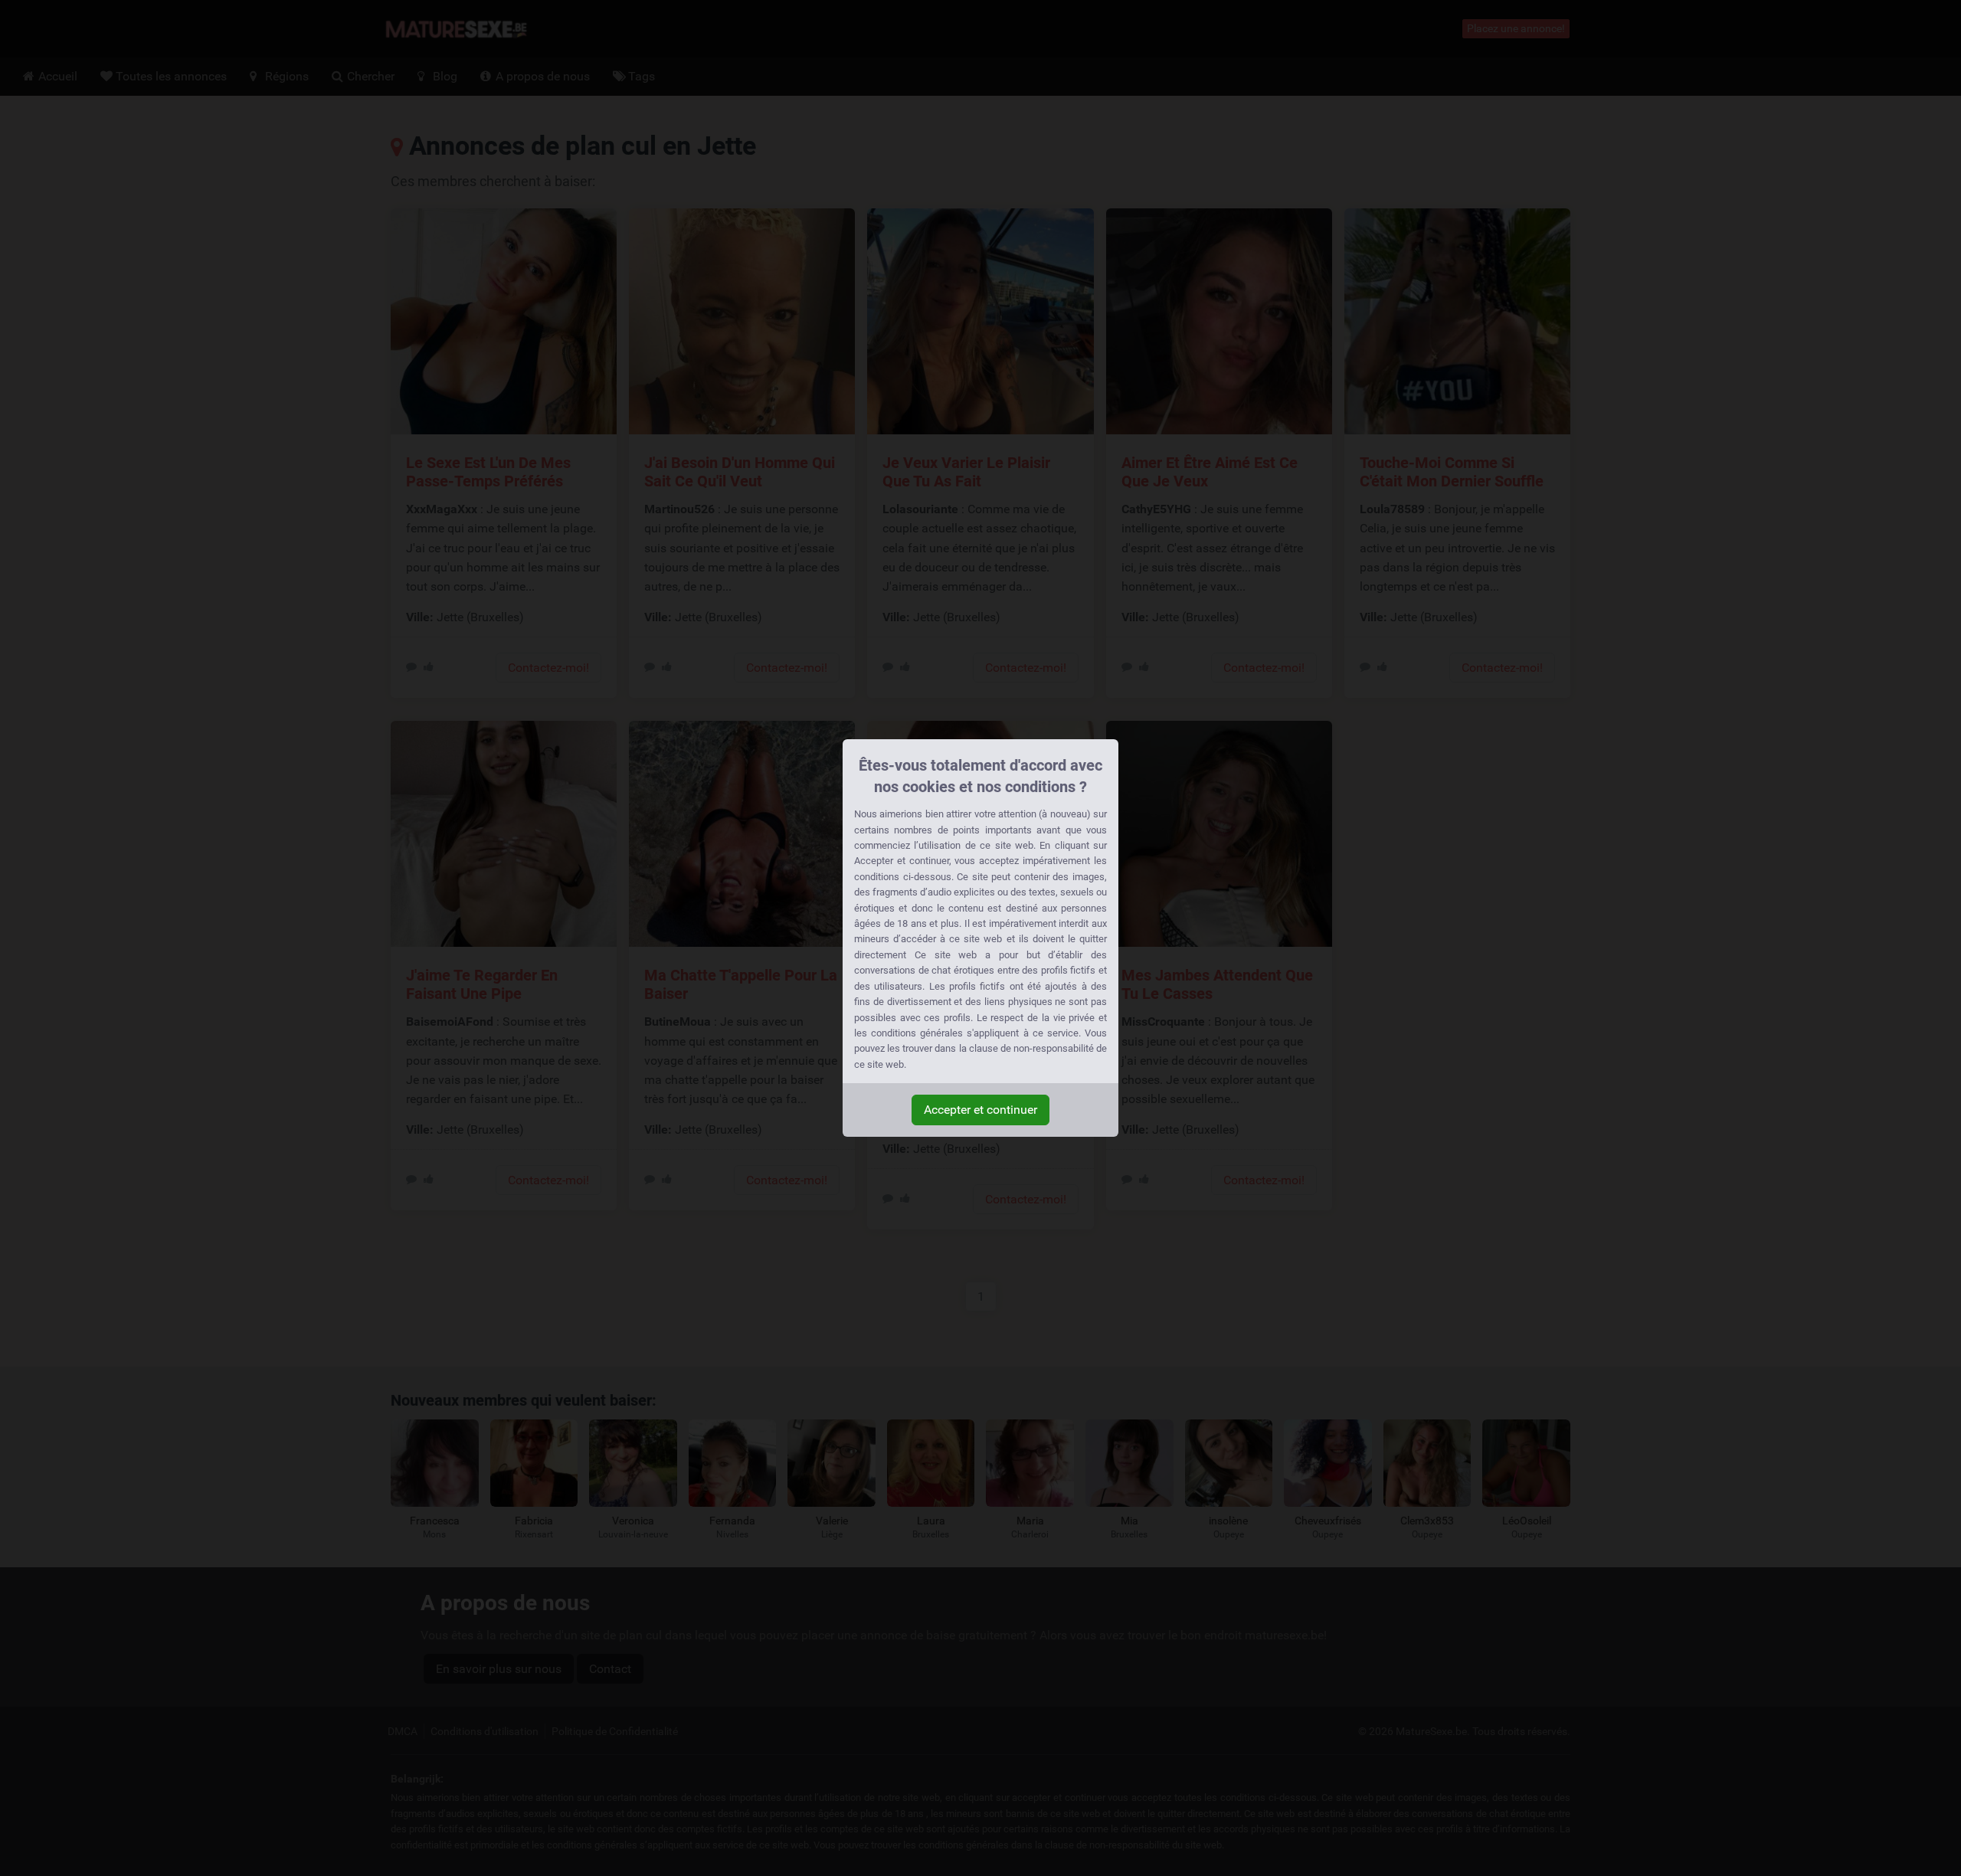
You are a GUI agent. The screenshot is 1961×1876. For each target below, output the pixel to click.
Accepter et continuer (980, 1110)
